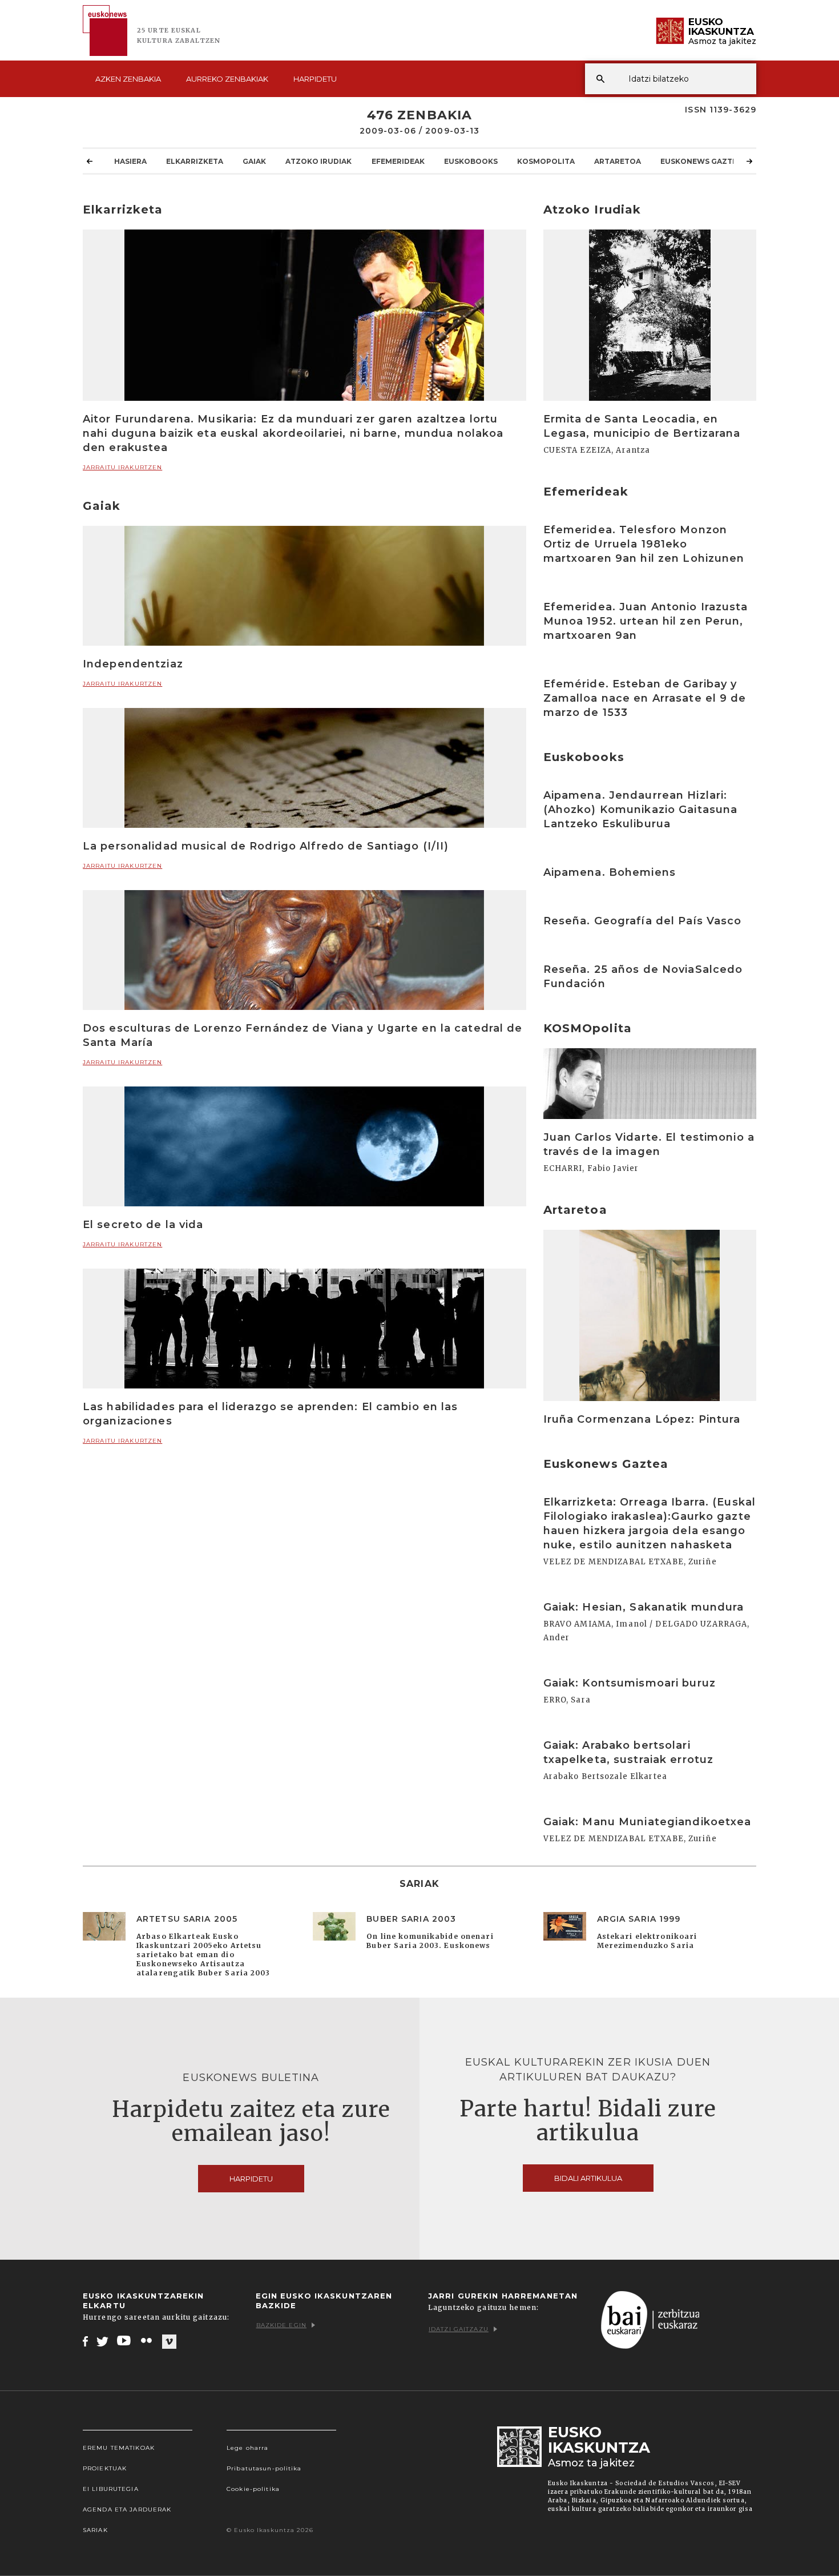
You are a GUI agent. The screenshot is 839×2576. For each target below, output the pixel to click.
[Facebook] (85, 2341)
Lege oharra (247, 2448)
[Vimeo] (169, 2341)
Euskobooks (471, 161)
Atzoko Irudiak (318, 161)
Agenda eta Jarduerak (127, 2509)
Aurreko (227, 79)
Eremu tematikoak (119, 2448)
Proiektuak (105, 2468)
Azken (128, 79)
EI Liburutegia (111, 2489)
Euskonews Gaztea (701, 161)
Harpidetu (315, 79)
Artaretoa (618, 161)
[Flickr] (147, 2341)
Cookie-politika (253, 2489)
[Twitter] (103, 2341)
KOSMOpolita (546, 161)
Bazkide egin (281, 2325)
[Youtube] (125, 2341)
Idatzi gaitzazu (459, 2329)
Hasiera (130, 161)
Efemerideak (398, 161)
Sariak (95, 2530)
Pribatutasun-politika (264, 2468)
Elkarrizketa (195, 161)
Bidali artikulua (588, 2178)
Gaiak (254, 161)
